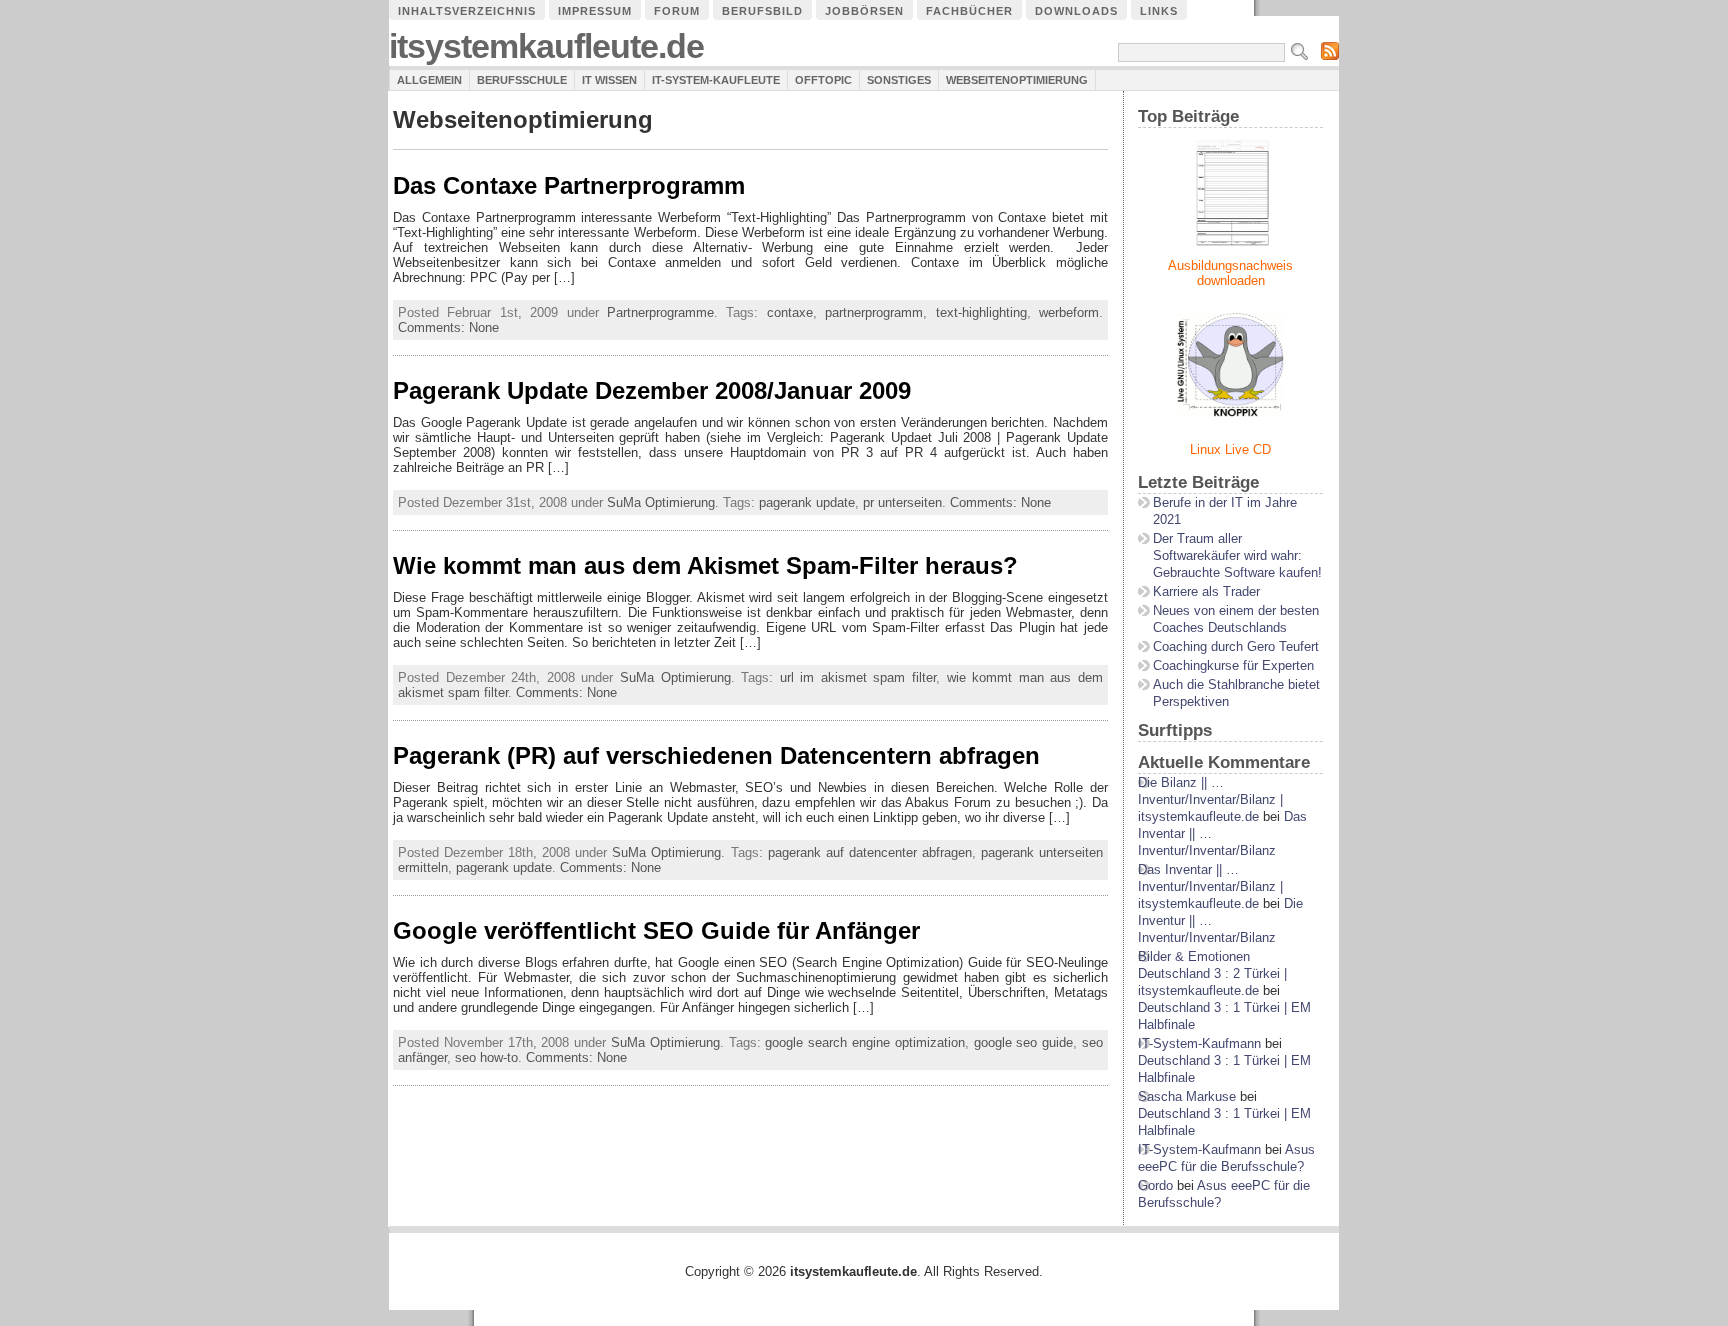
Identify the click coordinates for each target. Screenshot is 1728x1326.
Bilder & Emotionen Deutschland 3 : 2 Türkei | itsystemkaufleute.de (1212, 973)
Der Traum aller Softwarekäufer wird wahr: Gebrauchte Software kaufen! (1237, 555)
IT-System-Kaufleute (716, 80)
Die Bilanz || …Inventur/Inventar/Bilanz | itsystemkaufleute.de (1210, 799)
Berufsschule (522, 80)
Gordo (1155, 1185)
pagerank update (807, 502)
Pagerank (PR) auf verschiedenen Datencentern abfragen (716, 755)
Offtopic (823, 80)
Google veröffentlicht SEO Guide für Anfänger (656, 930)
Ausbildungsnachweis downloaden (1230, 273)
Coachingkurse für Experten (1233, 665)
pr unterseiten (902, 502)
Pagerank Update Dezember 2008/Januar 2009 (652, 390)
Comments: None (448, 327)
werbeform (1069, 312)
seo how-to (486, 1057)
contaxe (790, 312)
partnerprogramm (874, 312)
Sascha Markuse (1187, 1096)
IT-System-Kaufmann (1199, 1043)
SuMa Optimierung (661, 502)
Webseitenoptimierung (1017, 80)
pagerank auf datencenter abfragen (870, 852)
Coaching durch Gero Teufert (1236, 646)
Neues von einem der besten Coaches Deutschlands (1236, 619)
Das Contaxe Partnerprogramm (569, 185)
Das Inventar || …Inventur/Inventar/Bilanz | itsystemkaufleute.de (1210, 886)
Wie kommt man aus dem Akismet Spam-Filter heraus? (705, 565)
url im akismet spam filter (858, 677)
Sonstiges (899, 80)
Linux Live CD (1230, 449)
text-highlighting (981, 312)
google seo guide (1024, 1042)
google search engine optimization (864, 1042)
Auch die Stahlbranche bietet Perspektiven (1236, 693)
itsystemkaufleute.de (546, 46)
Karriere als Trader (1206, 591)
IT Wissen (609, 80)
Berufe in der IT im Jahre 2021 (1225, 511)
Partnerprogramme (660, 312)
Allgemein (429, 80)
